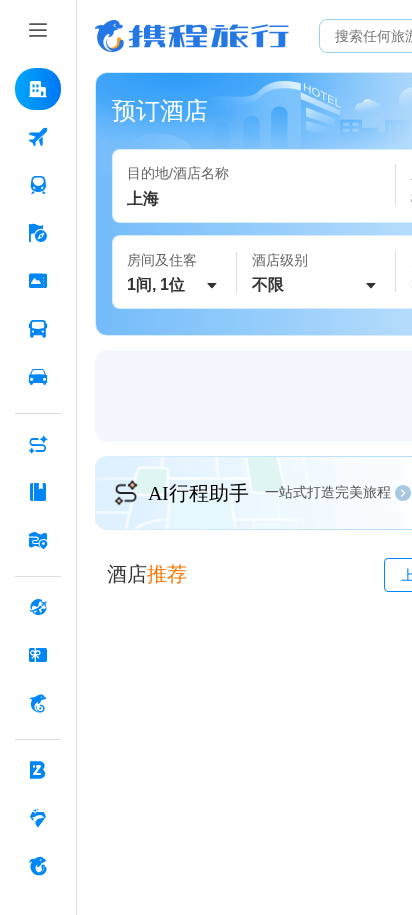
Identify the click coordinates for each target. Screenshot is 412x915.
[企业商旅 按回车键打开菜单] (38, 770)
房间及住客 (162, 260)
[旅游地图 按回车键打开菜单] (38, 540)
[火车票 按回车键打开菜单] (38, 185)
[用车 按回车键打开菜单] (38, 377)
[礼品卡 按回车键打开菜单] (38, 655)
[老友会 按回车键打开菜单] (38, 818)
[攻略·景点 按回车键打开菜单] (38, 492)
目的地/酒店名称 (178, 173)
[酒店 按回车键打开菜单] (38, 89)
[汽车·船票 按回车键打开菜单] (38, 329)
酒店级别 (280, 260)
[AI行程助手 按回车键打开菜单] (38, 444)
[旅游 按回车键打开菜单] (38, 233)
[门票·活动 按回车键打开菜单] (38, 281)
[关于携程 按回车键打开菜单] (38, 866)
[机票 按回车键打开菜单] (38, 137)
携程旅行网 (192, 36)
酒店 (147, 574)
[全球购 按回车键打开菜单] (38, 607)
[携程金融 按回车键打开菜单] (38, 703)
